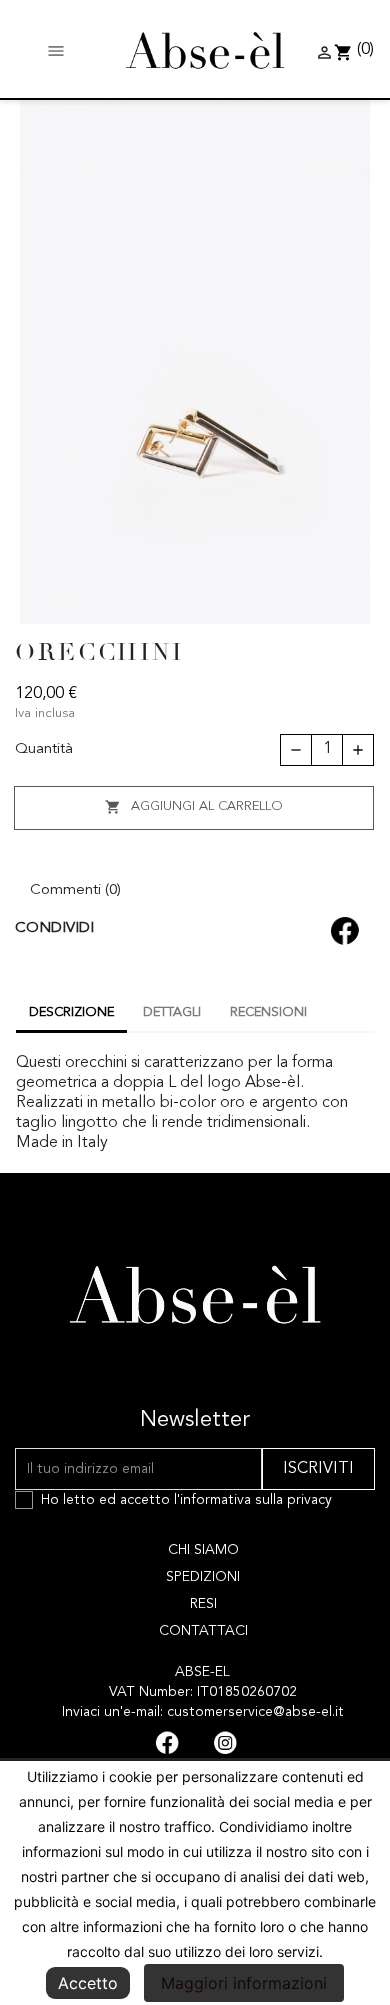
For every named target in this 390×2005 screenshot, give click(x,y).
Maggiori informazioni (244, 1983)
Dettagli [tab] (172, 1012)
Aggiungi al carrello (194, 807)
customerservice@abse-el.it (255, 1712)
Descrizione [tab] (71, 1012)
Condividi (343, 929)
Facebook (167, 1743)
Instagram (225, 1743)
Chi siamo (203, 1550)
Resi (203, 1604)
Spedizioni (203, 1577)
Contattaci (203, 1631)
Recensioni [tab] (268, 1012)
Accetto (88, 1983)
